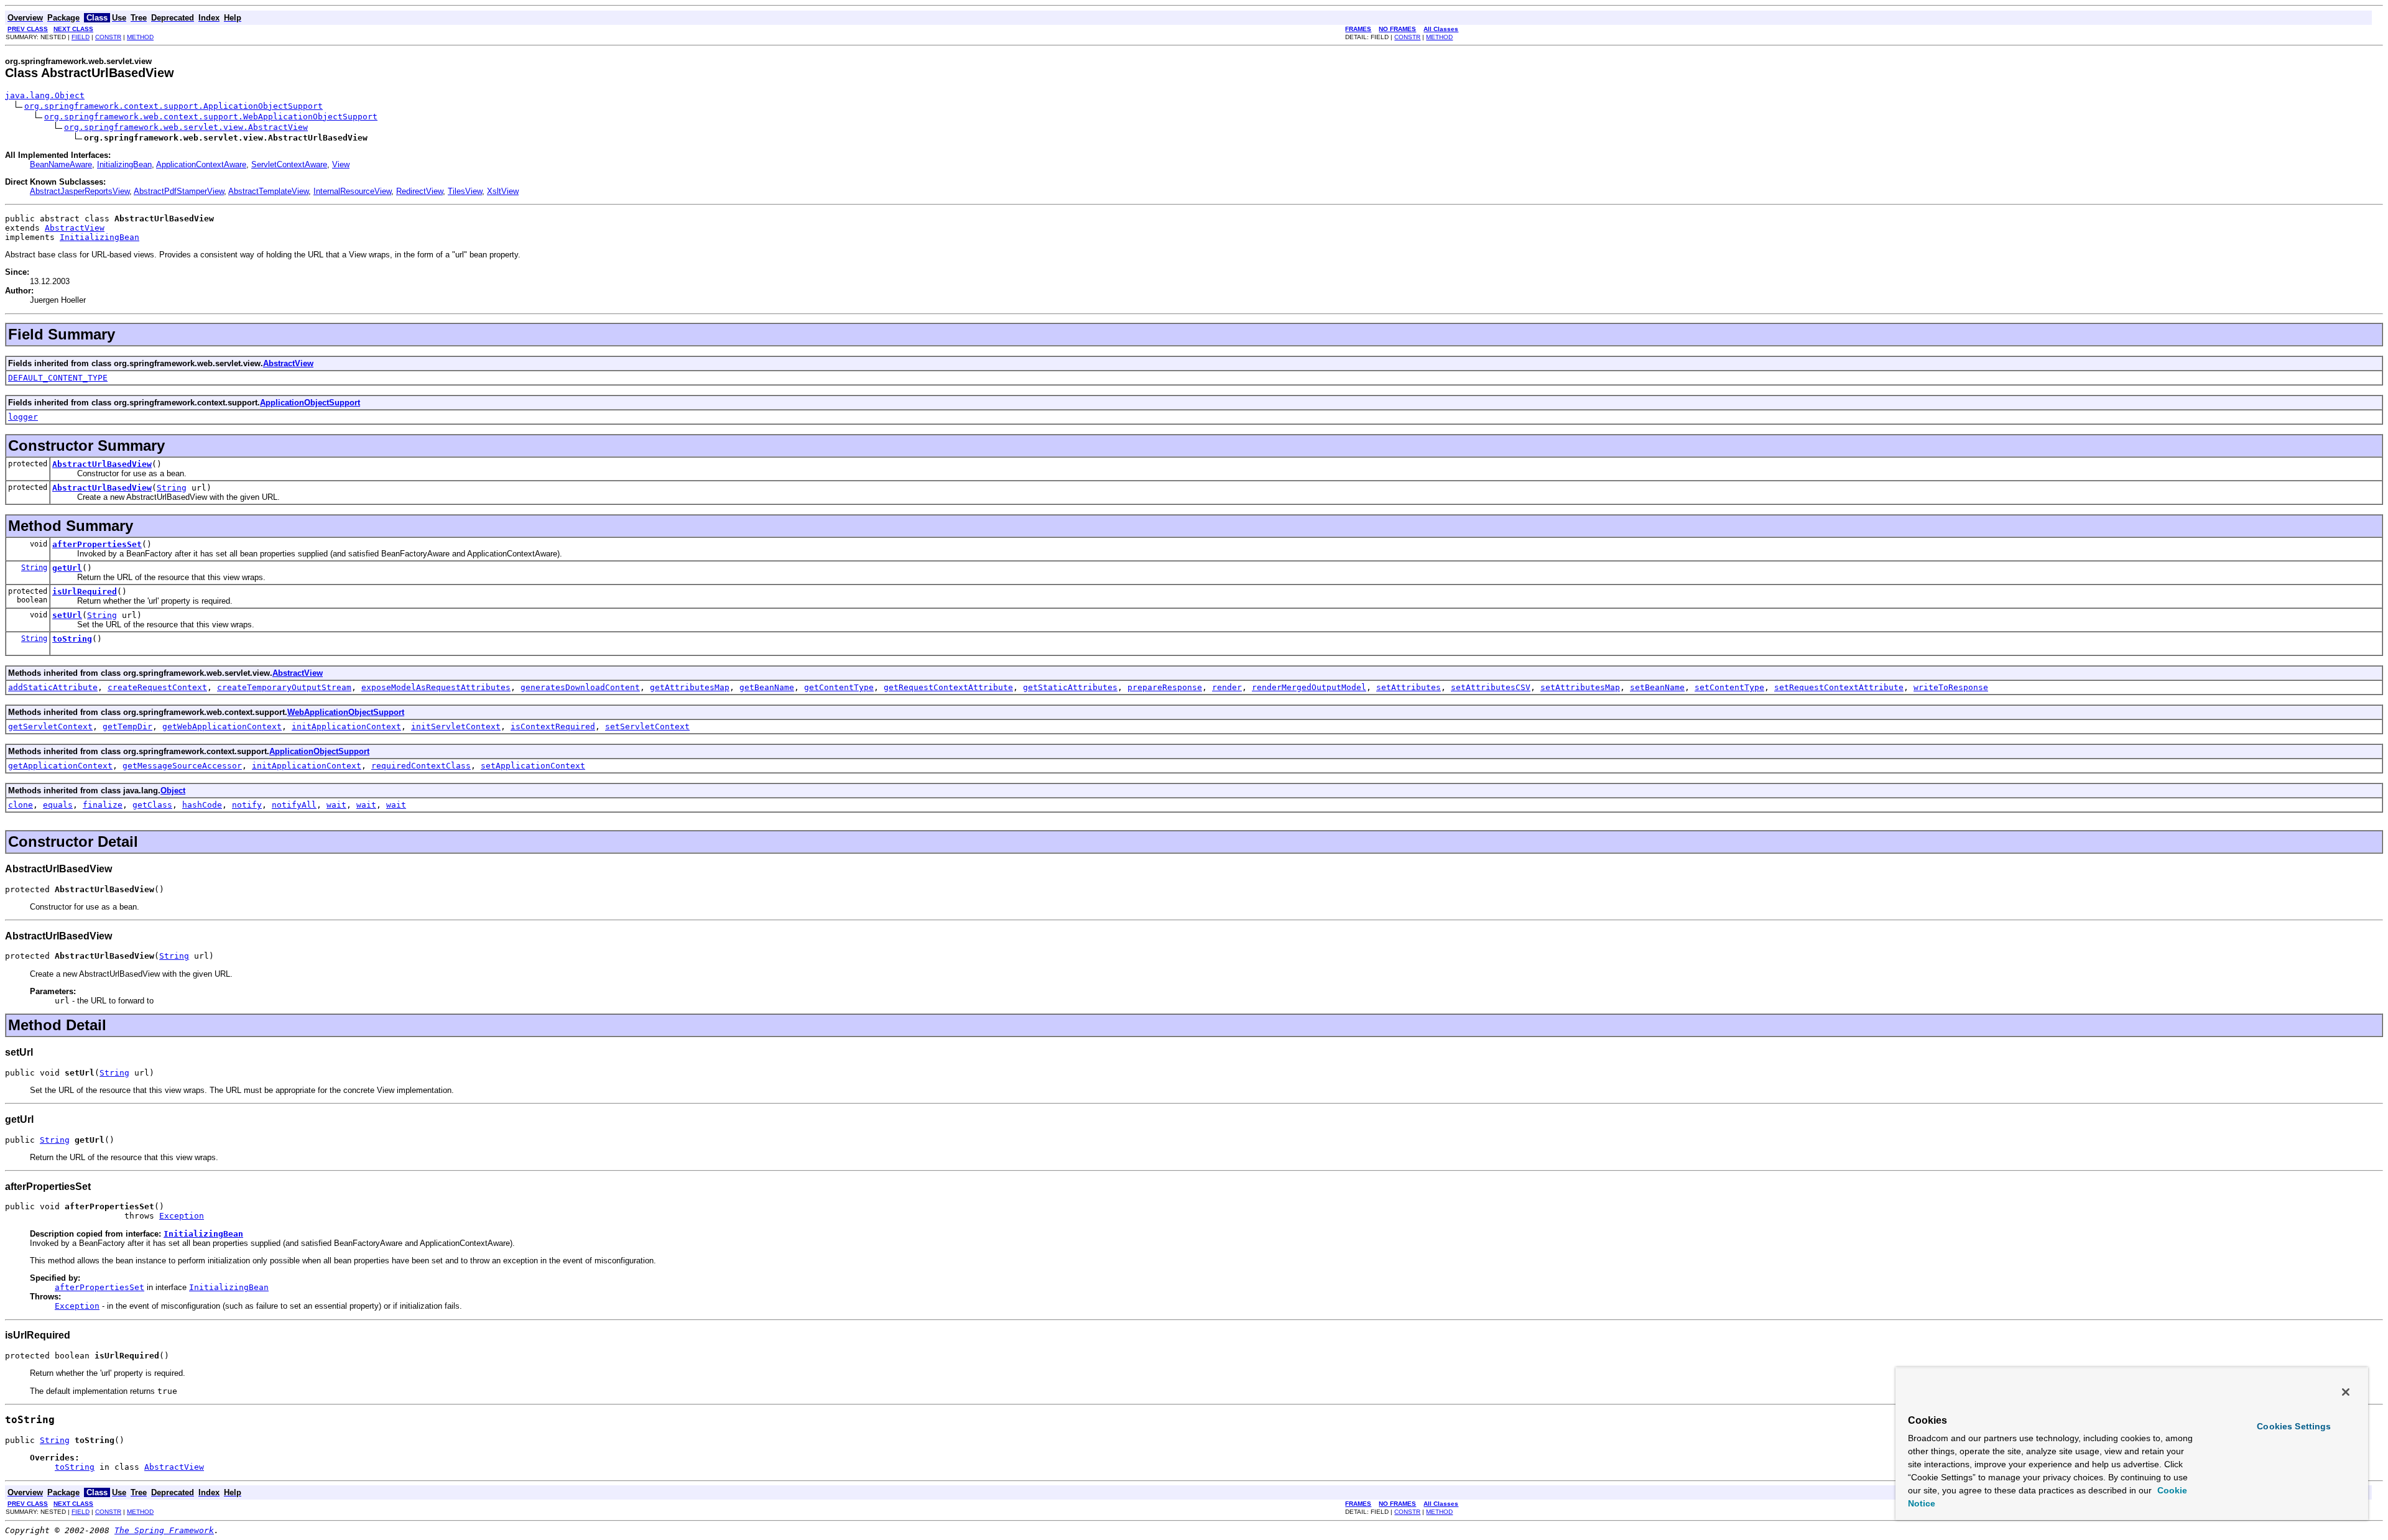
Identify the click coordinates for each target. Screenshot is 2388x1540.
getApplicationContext (60, 766)
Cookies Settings (2294, 1426)
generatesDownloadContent (580, 687)
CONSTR (108, 37)
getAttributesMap (690, 687)
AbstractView (75, 228)
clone (21, 805)
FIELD (81, 37)
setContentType (1729, 687)
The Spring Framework (164, 1530)
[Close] (2346, 1392)
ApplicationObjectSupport (310, 403)
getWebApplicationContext (222, 726)
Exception (182, 1216)
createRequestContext (157, 687)
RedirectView (419, 191)
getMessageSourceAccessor (182, 766)
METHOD (140, 37)
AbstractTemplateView (268, 191)
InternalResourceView (352, 191)
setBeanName (1657, 687)
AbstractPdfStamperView (179, 191)
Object (173, 791)
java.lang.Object (45, 95)
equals (58, 805)
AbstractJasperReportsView (80, 191)
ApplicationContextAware (201, 164)
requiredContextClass (421, 766)
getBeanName (767, 687)
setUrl (67, 615)
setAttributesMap (1580, 687)
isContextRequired (553, 726)
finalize (103, 805)
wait (336, 805)
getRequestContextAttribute (948, 687)
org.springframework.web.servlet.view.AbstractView (186, 127)
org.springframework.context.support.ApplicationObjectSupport (174, 106)
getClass (152, 805)
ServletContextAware (289, 164)
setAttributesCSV (1491, 687)
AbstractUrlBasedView (102, 464)
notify (247, 805)
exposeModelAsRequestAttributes (436, 687)
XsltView (503, 191)
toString (72, 639)
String (172, 488)
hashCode (202, 805)
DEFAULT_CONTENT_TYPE (58, 378)
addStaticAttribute (53, 687)
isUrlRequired (85, 592)
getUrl (67, 568)
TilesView (465, 191)
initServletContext (456, 726)
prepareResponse (1165, 687)
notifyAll (294, 805)
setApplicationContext (533, 766)
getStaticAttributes (1070, 687)
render (1227, 687)
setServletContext (647, 726)
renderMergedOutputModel (1309, 687)
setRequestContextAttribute (1839, 687)
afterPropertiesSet (97, 544)
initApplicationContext (346, 726)
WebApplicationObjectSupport (346, 712)
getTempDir (127, 726)
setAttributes (1409, 687)
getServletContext (50, 726)
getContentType (839, 687)
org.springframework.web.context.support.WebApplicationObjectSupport (211, 117)
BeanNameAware (61, 164)
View (341, 164)
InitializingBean (124, 164)
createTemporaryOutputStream (284, 687)
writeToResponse (1951, 687)
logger (23, 417)
